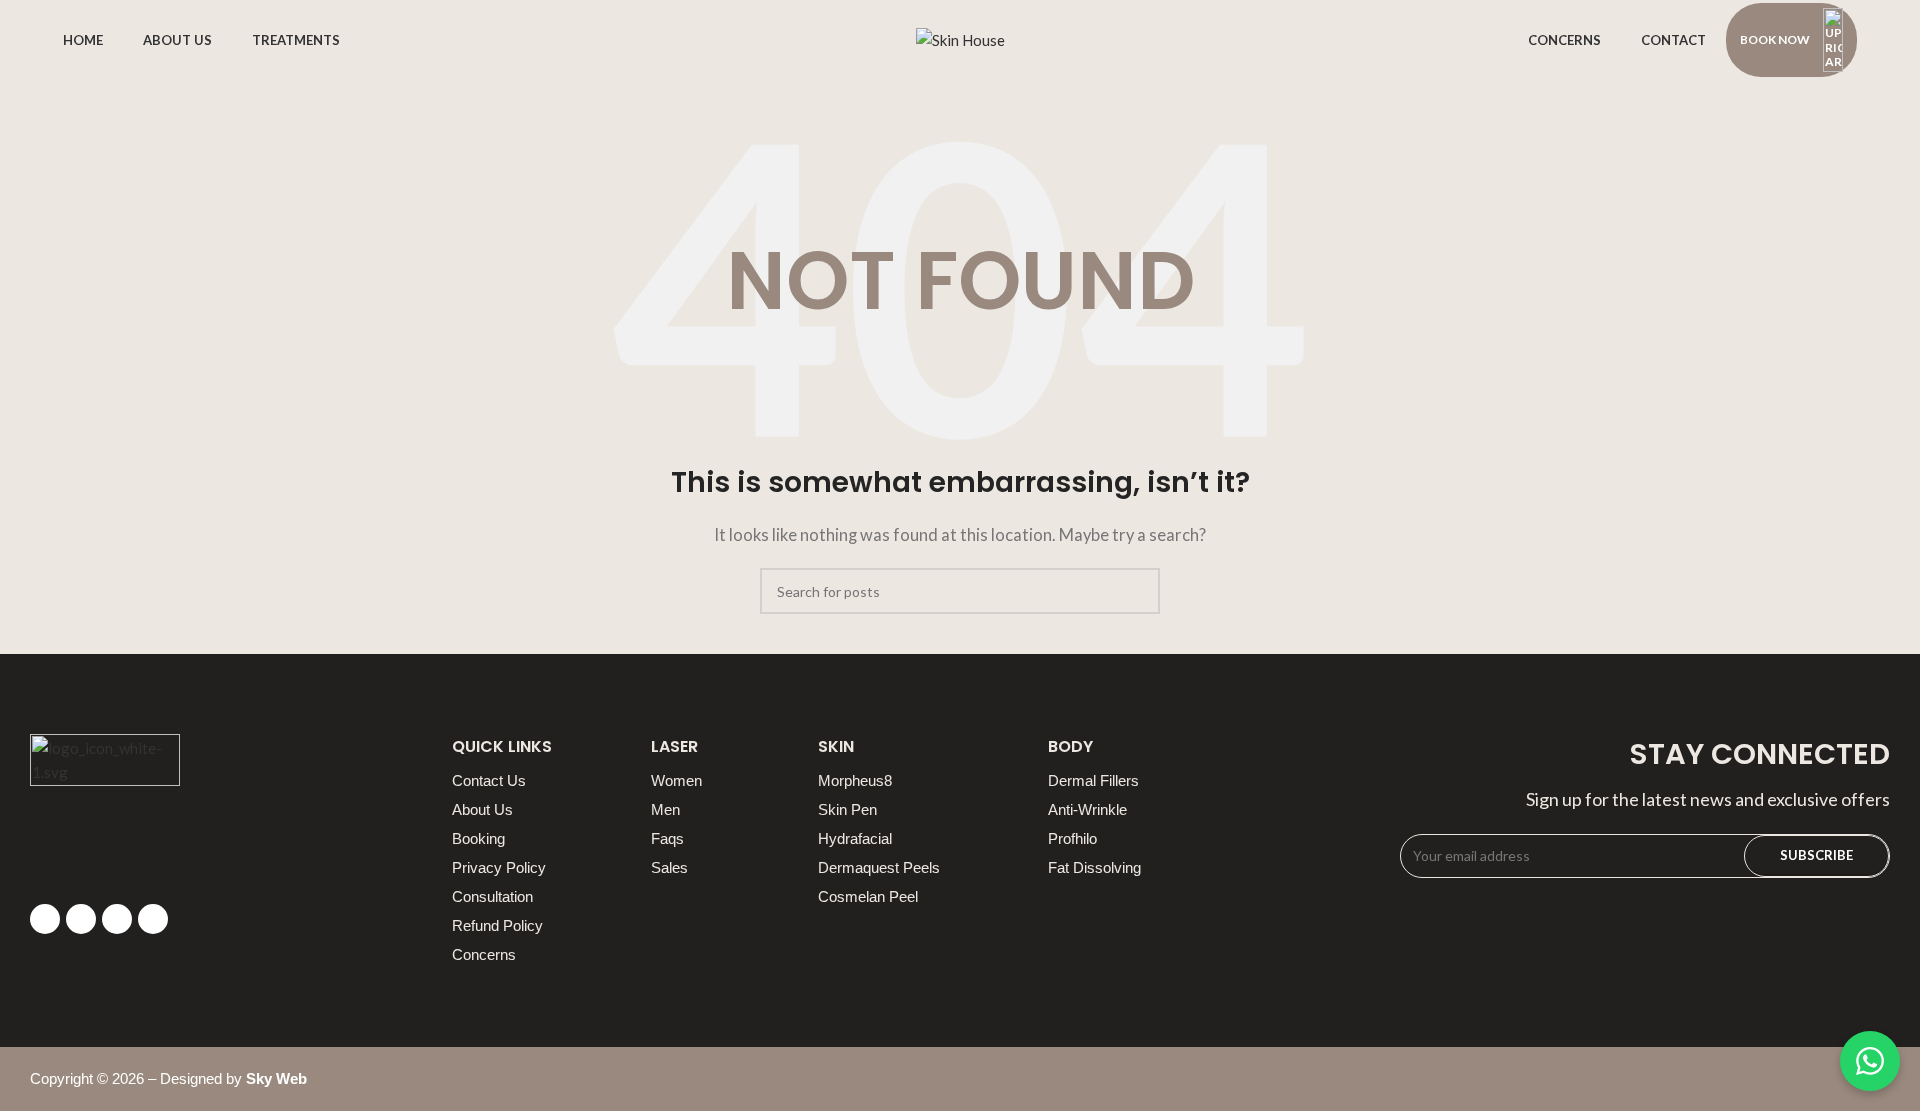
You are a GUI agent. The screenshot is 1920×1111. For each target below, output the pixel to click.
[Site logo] (960, 38)
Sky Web (276, 1078)
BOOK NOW (1775, 39)
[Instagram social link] (117, 919)
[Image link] (105, 807)
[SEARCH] (1137, 591)
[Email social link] (81, 919)
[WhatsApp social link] (153, 919)
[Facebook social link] (45, 919)
